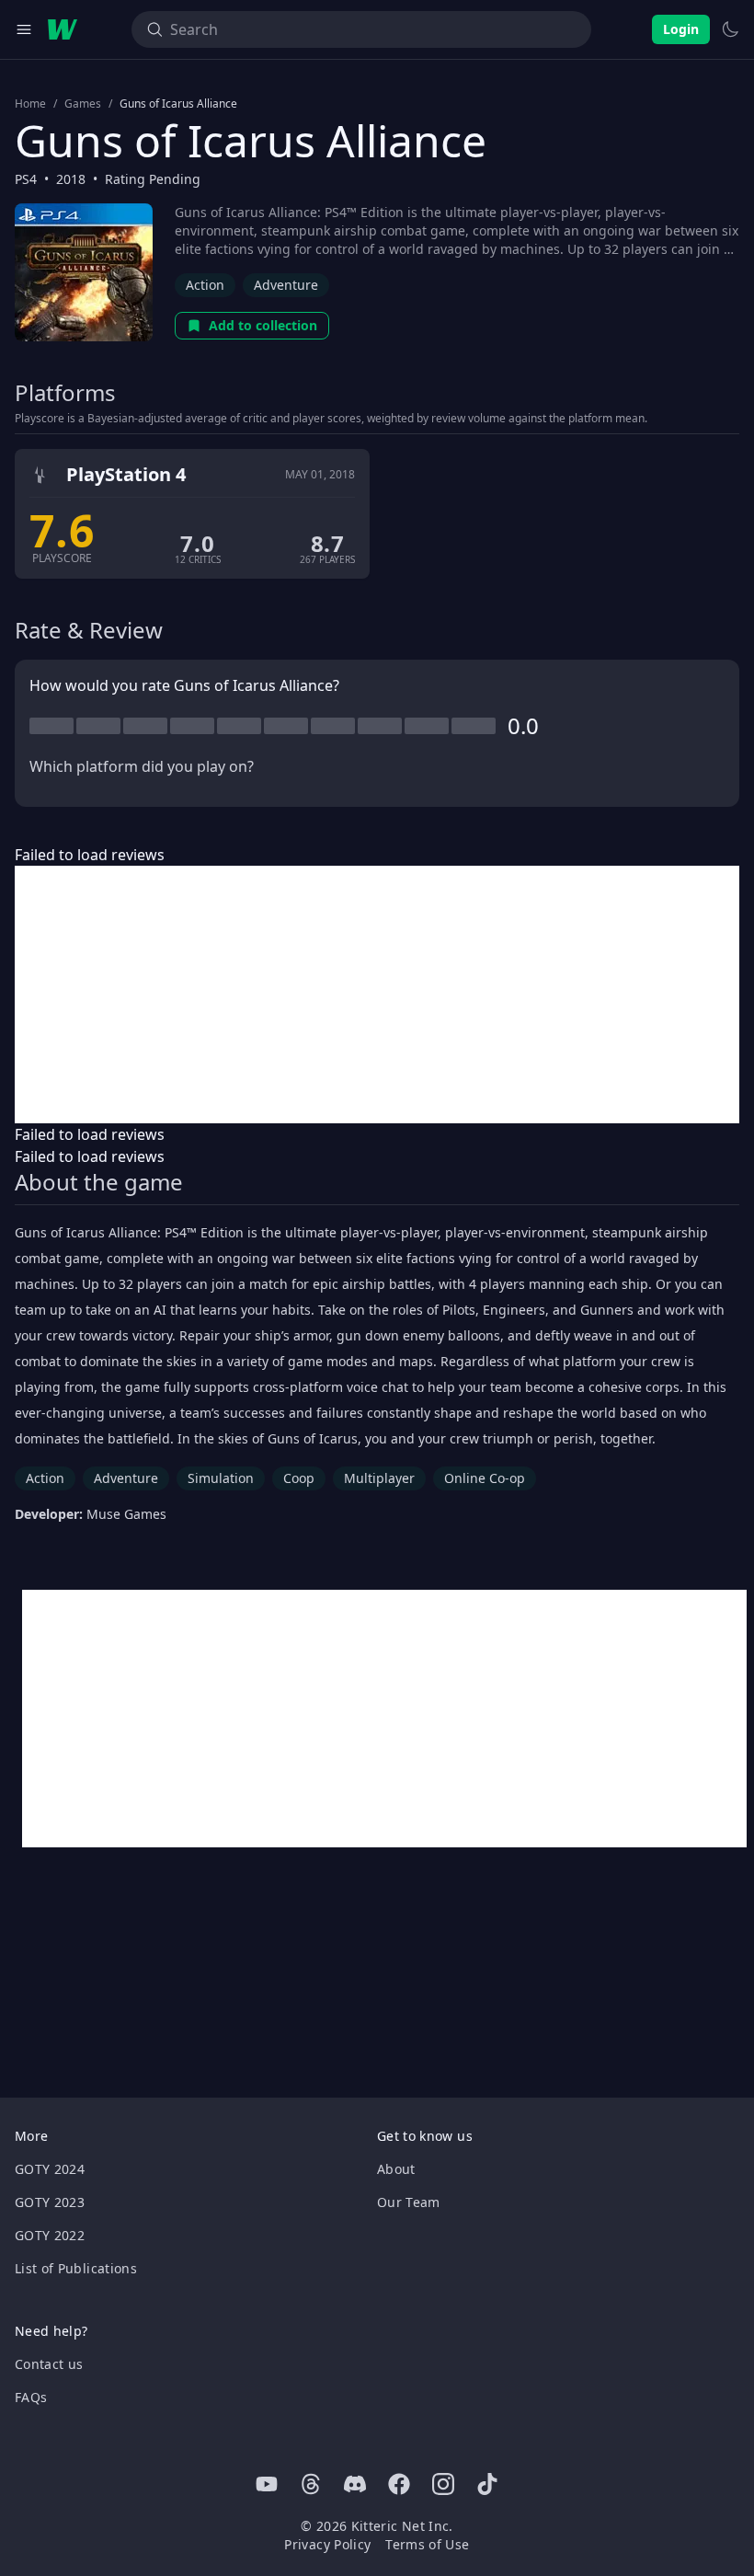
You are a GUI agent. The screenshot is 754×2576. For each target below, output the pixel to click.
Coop (299, 1478)
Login (681, 29)
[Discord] (355, 2484)
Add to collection (263, 325)
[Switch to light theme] (730, 29)
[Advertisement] (377, 995)
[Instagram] (443, 2484)
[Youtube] (267, 2484)
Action (205, 285)
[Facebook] (399, 2484)
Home (30, 104)
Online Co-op (485, 1478)
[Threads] (311, 2484)
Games (83, 104)
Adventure (286, 285)
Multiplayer (379, 1478)
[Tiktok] (487, 2484)
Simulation (221, 1478)
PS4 (26, 179)
